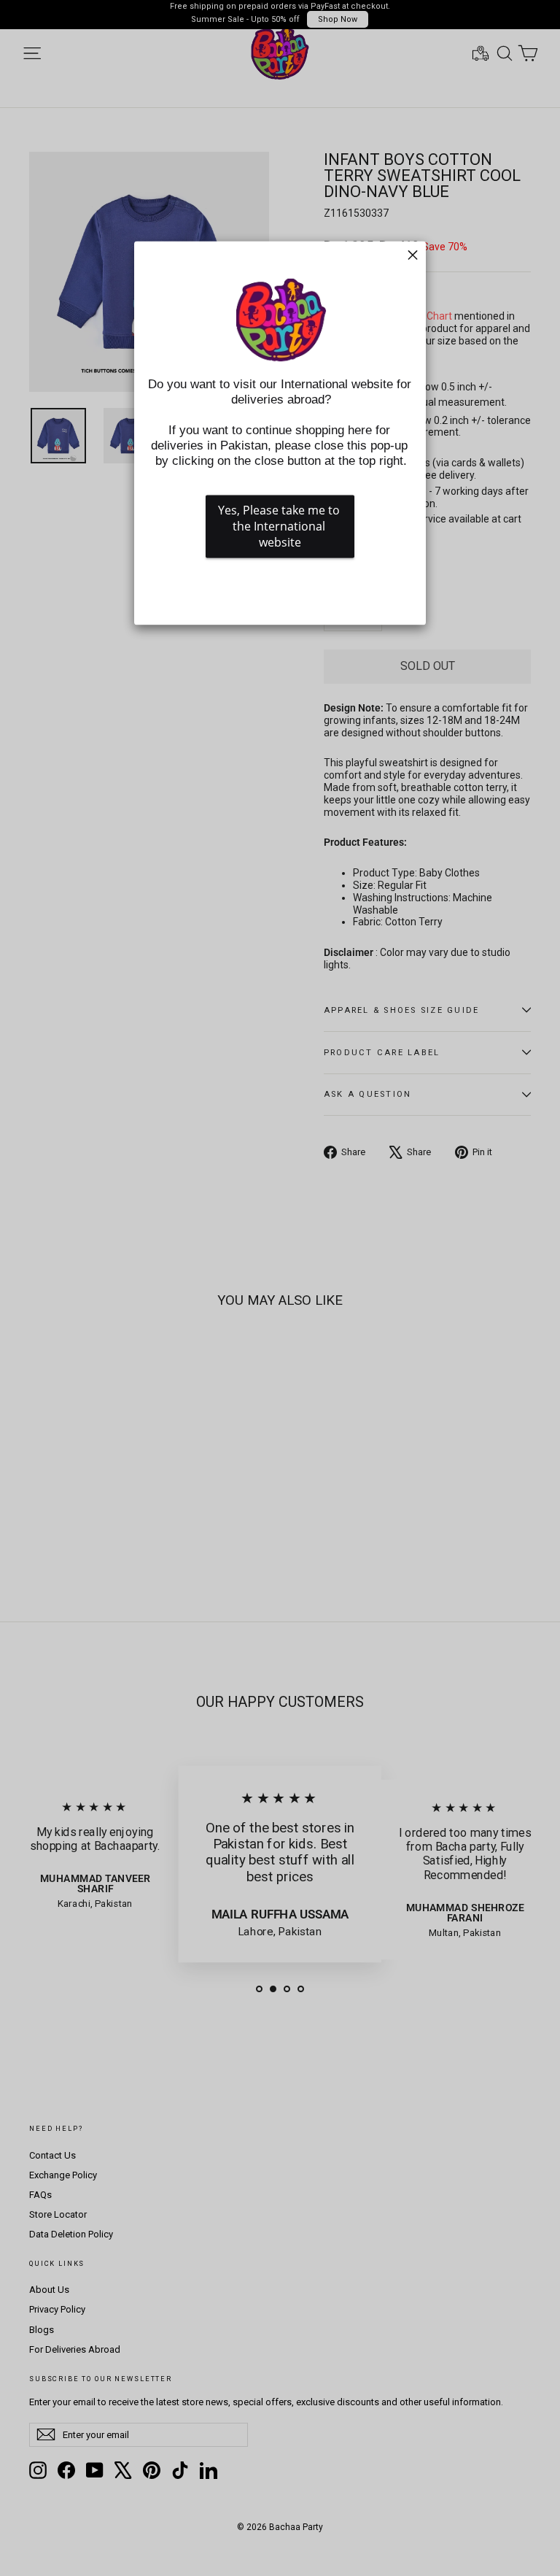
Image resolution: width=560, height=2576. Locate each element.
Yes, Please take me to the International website (280, 526)
